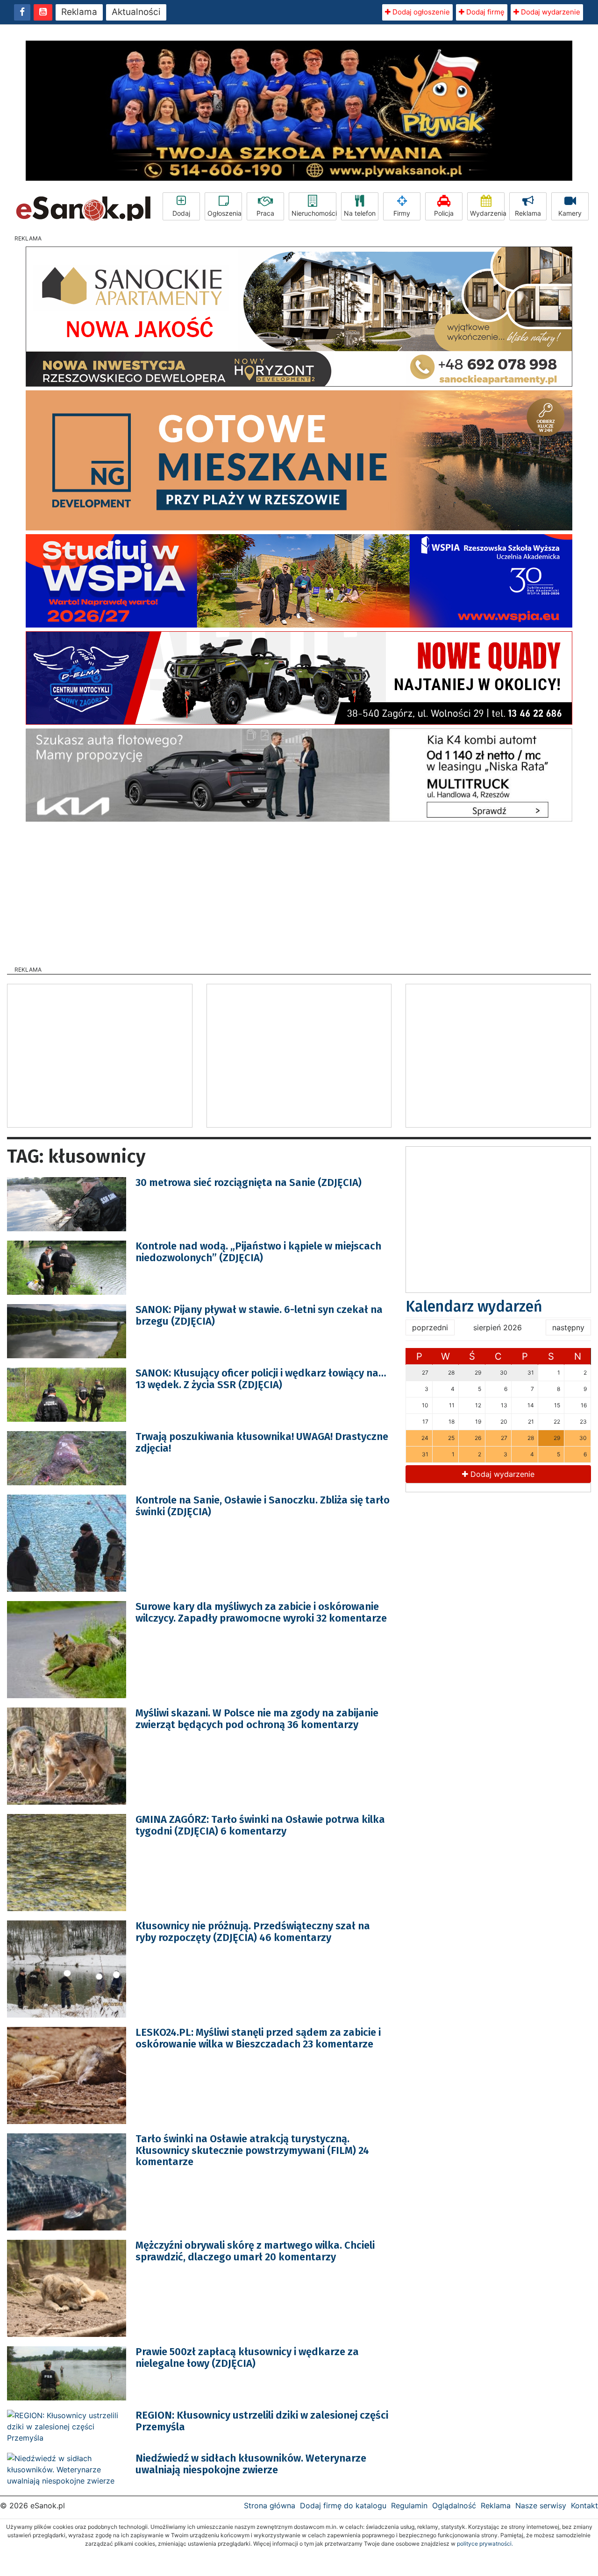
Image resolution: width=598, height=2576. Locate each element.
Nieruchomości (314, 213)
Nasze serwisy (541, 2505)
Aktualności (136, 12)
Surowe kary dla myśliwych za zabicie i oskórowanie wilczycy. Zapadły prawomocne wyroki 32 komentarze (261, 1612)
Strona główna (270, 2505)
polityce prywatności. (485, 2544)
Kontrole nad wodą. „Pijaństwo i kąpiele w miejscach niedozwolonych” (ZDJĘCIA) (258, 1252)
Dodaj (181, 213)
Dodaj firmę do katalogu (343, 2505)
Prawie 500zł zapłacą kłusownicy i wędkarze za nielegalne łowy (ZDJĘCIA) (247, 2357)
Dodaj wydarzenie (550, 12)
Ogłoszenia (224, 213)
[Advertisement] (299, 891)
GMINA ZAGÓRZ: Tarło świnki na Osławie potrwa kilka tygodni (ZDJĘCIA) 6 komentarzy (260, 1825)
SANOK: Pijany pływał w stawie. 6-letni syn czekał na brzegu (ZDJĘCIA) (259, 1315)
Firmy (402, 213)
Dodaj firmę (484, 12)
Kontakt (584, 2505)
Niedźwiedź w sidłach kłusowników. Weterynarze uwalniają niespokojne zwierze (251, 2464)
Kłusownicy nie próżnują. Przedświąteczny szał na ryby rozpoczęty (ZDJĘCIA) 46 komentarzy (253, 1931)
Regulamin (409, 2505)
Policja (444, 213)
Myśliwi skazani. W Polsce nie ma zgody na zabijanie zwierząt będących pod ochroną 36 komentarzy (257, 1719)
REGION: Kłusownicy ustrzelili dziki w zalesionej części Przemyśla (262, 2421)
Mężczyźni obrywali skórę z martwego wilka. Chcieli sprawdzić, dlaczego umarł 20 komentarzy (255, 2251)
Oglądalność (454, 2505)
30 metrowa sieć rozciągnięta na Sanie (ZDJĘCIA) (249, 1182)
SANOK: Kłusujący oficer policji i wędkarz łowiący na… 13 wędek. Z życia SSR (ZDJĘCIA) (261, 1379)
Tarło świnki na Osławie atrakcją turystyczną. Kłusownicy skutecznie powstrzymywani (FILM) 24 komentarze (252, 2150)
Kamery (570, 213)
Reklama (79, 12)
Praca (265, 213)
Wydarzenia (487, 213)
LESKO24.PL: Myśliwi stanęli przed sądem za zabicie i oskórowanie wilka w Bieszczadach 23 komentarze (258, 2038)
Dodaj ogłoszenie (420, 12)
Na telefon (360, 213)
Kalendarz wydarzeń (474, 1306)
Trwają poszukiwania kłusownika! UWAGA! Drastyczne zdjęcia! (262, 1442)
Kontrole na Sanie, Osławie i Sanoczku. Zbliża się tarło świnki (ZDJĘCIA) (263, 1506)
